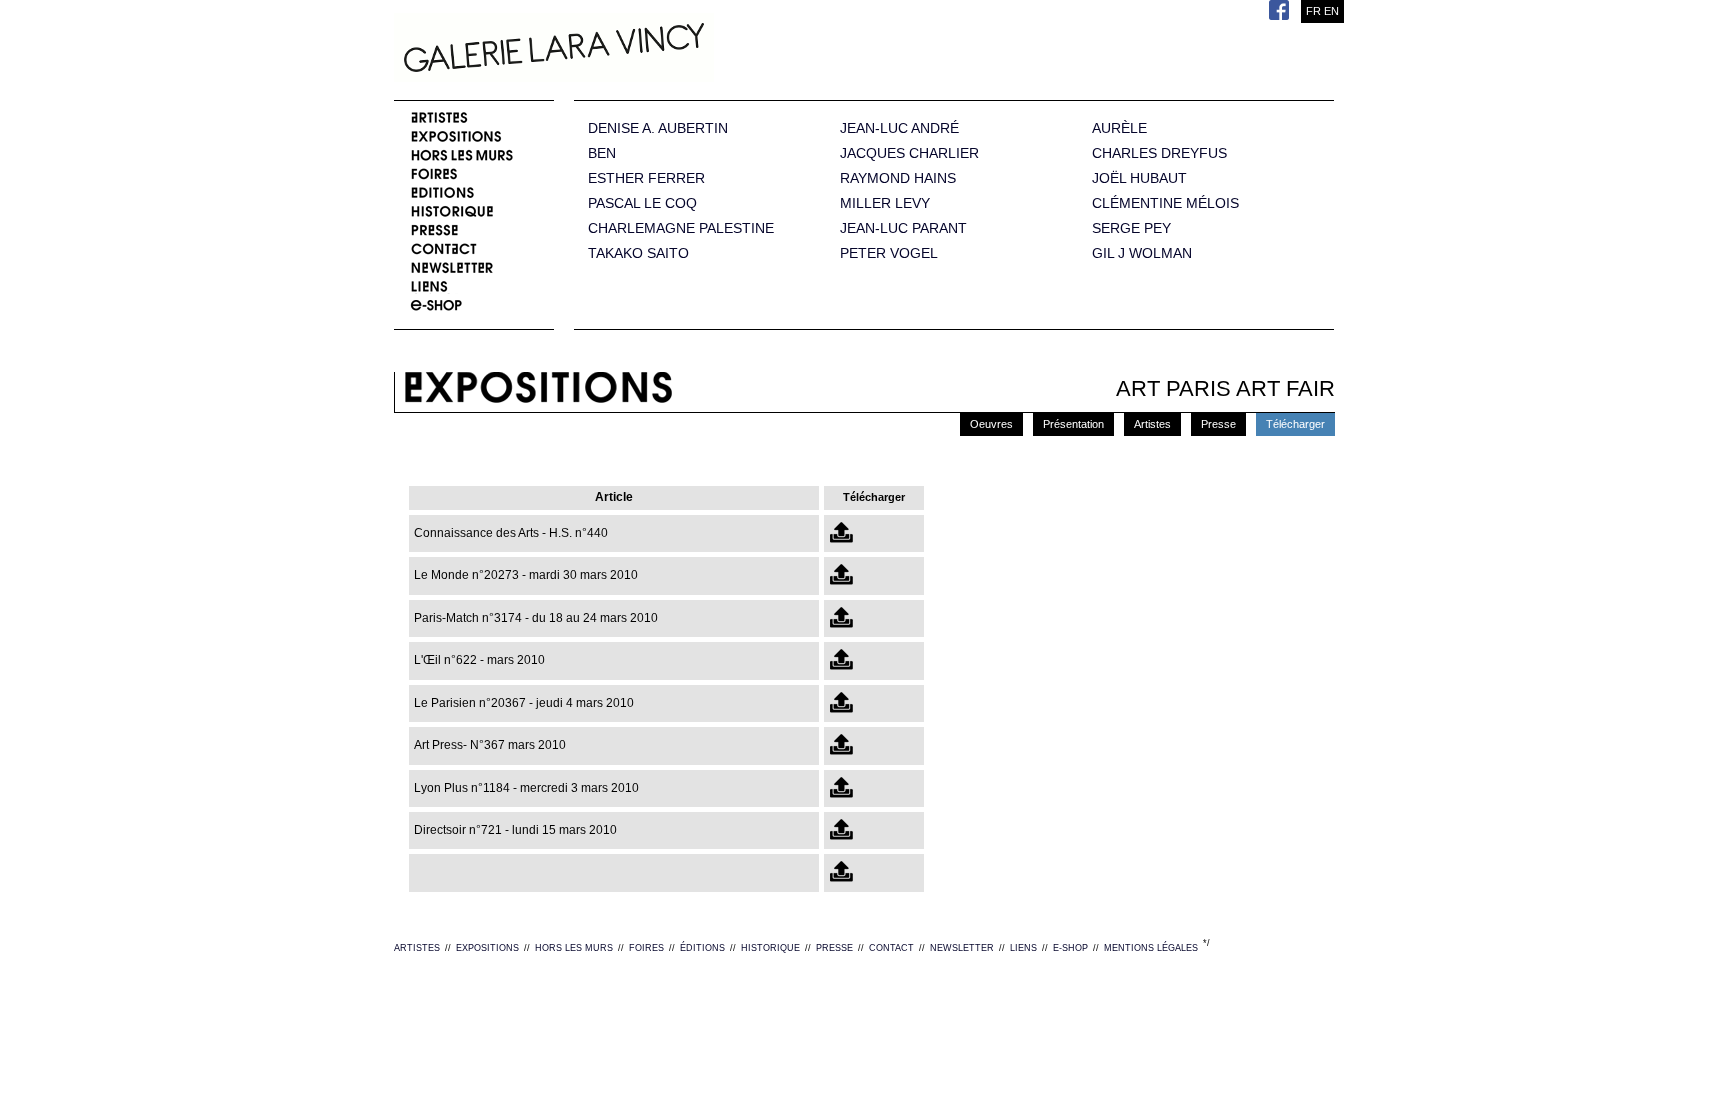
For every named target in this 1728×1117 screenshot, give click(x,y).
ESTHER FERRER (646, 178)
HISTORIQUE (770, 948)
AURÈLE (1119, 128)
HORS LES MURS (574, 948)
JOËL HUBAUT (1139, 178)
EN (1331, 11)
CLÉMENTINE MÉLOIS (1165, 203)
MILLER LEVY (885, 203)
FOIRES (646, 948)
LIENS (1023, 948)
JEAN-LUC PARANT (903, 228)
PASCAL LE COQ (642, 203)
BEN (602, 153)
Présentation (1073, 424)
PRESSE (834, 948)
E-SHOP (1070, 948)
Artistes (1152, 424)
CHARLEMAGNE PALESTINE (681, 228)
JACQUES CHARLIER (909, 153)
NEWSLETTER (962, 948)
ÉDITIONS (702, 948)
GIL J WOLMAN (1142, 253)
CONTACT (891, 948)
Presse (1218, 424)
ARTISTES (417, 948)
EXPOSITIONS (487, 948)
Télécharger (1295, 424)
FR (1313, 11)
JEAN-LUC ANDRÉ (899, 128)
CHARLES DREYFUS (1159, 153)
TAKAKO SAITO (638, 253)
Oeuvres (991, 424)
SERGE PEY (1131, 228)
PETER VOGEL (889, 253)
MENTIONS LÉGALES (1151, 948)
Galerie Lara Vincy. (654, 50)
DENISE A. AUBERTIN (658, 128)
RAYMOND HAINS (898, 178)
